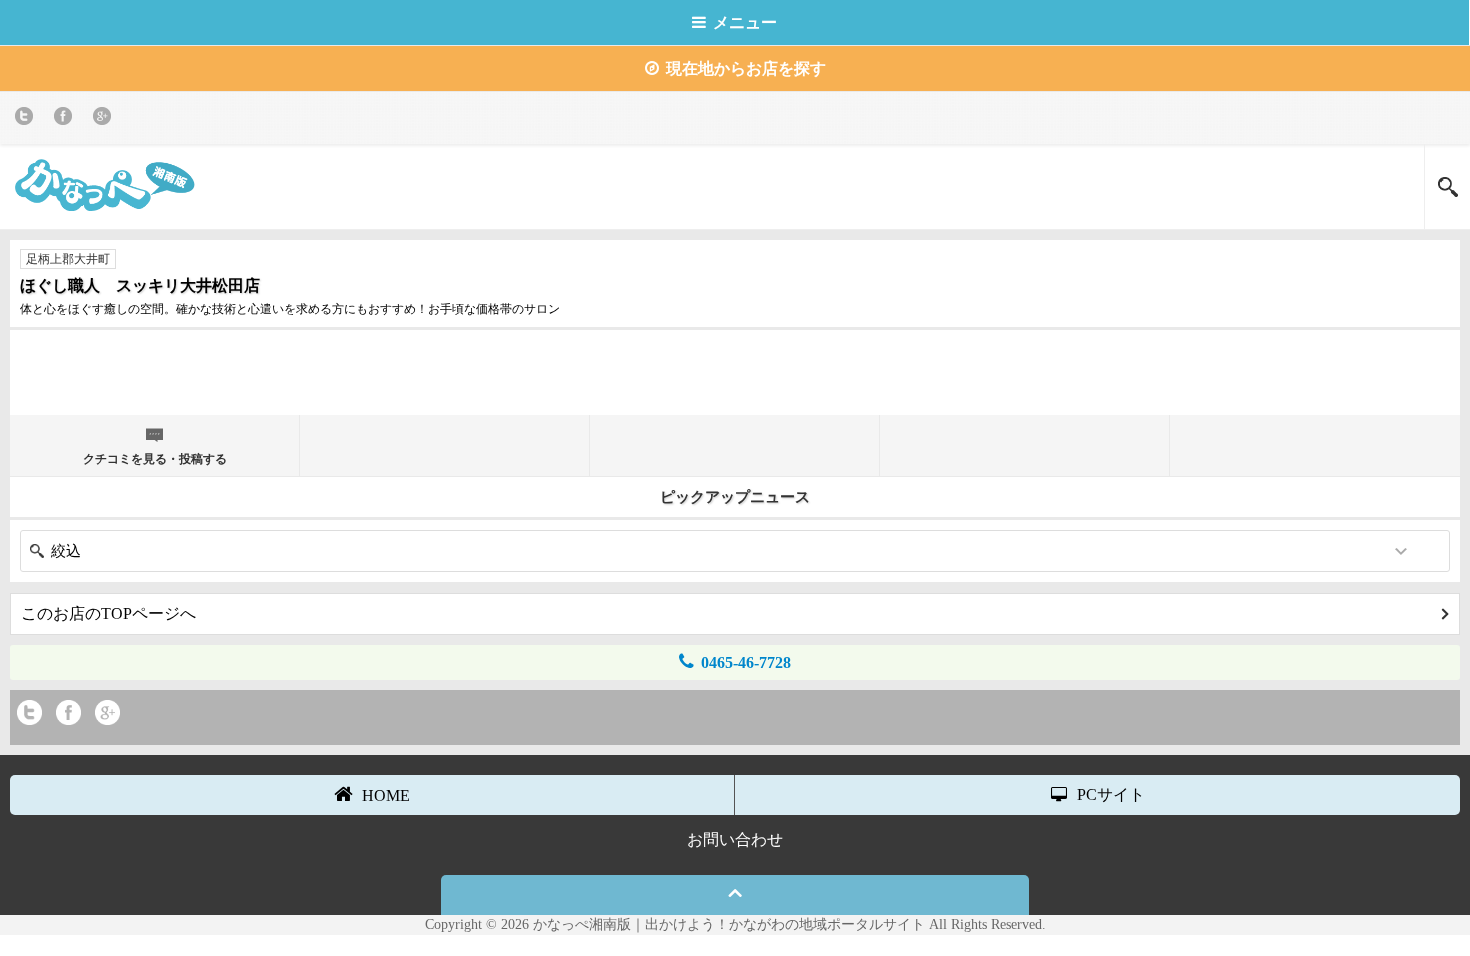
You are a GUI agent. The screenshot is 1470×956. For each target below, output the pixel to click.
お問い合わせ (735, 839)
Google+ (105, 119)
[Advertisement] (735, 370)
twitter (27, 119)
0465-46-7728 (746, 662)
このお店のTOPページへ (108, 613)
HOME (386, 795)
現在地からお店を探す (746, 68)
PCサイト (1111, 794)
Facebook (66, 119)
